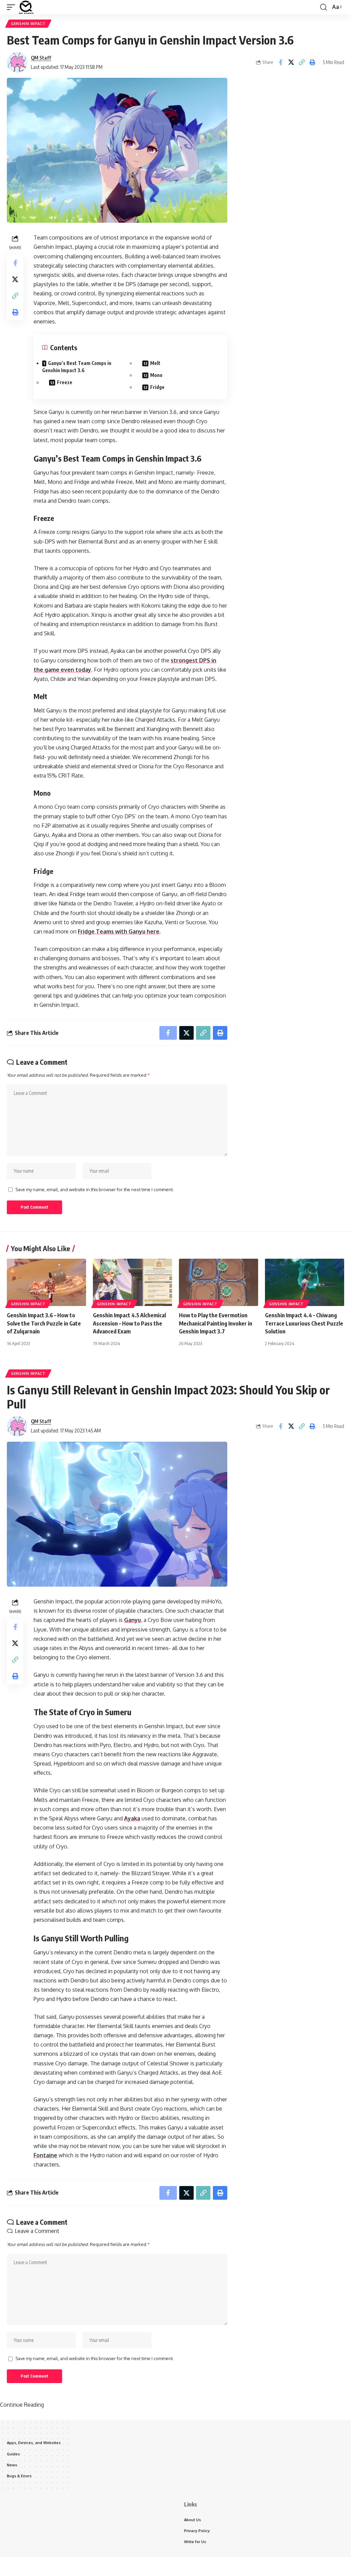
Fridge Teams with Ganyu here (119, 931)
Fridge (157, 387)
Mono (156, 375)
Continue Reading (22, 2405)
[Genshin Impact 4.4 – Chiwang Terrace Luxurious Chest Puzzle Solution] (305, 1283)
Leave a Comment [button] (37, 2231)
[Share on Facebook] (280, 62)
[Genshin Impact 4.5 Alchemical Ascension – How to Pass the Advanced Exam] (132, 1283)
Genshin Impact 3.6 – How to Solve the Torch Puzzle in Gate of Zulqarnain (44, 1323)
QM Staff (41, 58)
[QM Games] (26, 7)
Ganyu (132, 1620)
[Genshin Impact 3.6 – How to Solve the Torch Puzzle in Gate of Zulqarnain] (46, 1283)
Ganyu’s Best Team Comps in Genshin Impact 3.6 (77, 367)
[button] (13, 7)
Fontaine (45, 2155)
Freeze (65, 382)
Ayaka (132, 1818)
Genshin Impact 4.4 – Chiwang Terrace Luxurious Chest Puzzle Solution (304, 1323)
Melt (155, 363)
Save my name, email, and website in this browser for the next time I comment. (95, 1189)
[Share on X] (291, 62)
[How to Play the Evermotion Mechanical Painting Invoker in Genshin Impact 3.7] (219, 1283)
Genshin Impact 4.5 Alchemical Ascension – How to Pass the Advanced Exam (129, 1323)
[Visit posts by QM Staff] (17, 62)
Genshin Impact (28, 24)
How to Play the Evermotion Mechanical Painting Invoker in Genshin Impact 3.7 (216, 1323)
